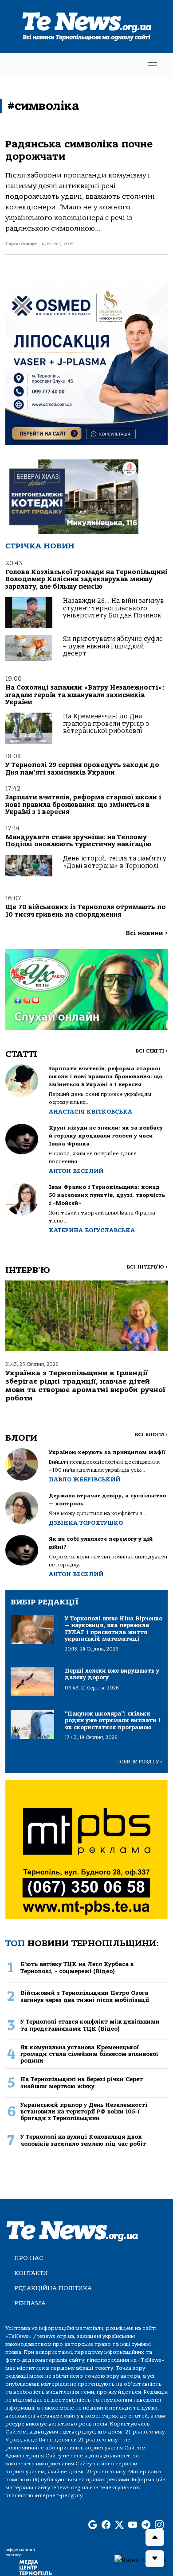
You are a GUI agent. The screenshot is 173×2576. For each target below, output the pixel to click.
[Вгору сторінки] (155, 2537)
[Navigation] (153, 65)
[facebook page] (106, 2525)
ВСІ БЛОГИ (151, 1435)
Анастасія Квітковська (90, 1112)
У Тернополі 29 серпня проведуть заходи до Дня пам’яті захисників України (82, 769)
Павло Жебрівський (85, 1479)
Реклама (30, 2303)
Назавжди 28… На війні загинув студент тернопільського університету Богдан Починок (114, 608)
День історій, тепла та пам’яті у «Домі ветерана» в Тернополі (115, 862)
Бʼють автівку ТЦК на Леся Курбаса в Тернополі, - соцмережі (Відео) (77, 1967)
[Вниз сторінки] (155, 2559)
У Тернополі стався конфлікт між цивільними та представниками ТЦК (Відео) (90, 2025)
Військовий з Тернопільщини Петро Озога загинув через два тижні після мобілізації (85, 1996)
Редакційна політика (53, 2288)
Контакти (31, 2273)
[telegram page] (146, 2525)
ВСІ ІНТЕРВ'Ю (147, 1267)
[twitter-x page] (119, 2525)
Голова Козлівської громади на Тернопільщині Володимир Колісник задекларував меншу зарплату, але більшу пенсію (86, 579)
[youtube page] (133, 2525)
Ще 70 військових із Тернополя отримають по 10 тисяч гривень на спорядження (86, 911)
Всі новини (147, 933)
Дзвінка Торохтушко (86, 1523)
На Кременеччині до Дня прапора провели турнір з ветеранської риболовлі (106, 724)
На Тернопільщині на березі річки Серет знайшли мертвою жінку (82, 2082)
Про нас (29, 2258)
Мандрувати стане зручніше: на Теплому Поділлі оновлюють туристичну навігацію (78, 841)
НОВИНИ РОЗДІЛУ (139, 1762)
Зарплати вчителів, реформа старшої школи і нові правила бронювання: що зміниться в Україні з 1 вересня (83, 805)
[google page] (93, 2525)
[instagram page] (159, 2525)
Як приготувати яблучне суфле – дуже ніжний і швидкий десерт (113, 646)
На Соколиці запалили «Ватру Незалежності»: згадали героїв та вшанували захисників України (85, 695)
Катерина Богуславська (92, 1230)
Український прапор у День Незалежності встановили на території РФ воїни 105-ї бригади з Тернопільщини (84, 2112)
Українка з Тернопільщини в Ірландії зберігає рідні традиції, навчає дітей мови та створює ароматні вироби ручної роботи (85, 1386)
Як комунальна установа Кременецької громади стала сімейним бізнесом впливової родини (89, 2054)
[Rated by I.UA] (140, 2560)
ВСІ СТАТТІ (151, 1051)
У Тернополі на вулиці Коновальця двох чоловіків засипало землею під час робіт (83, 2140)
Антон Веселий (76, 1171)
